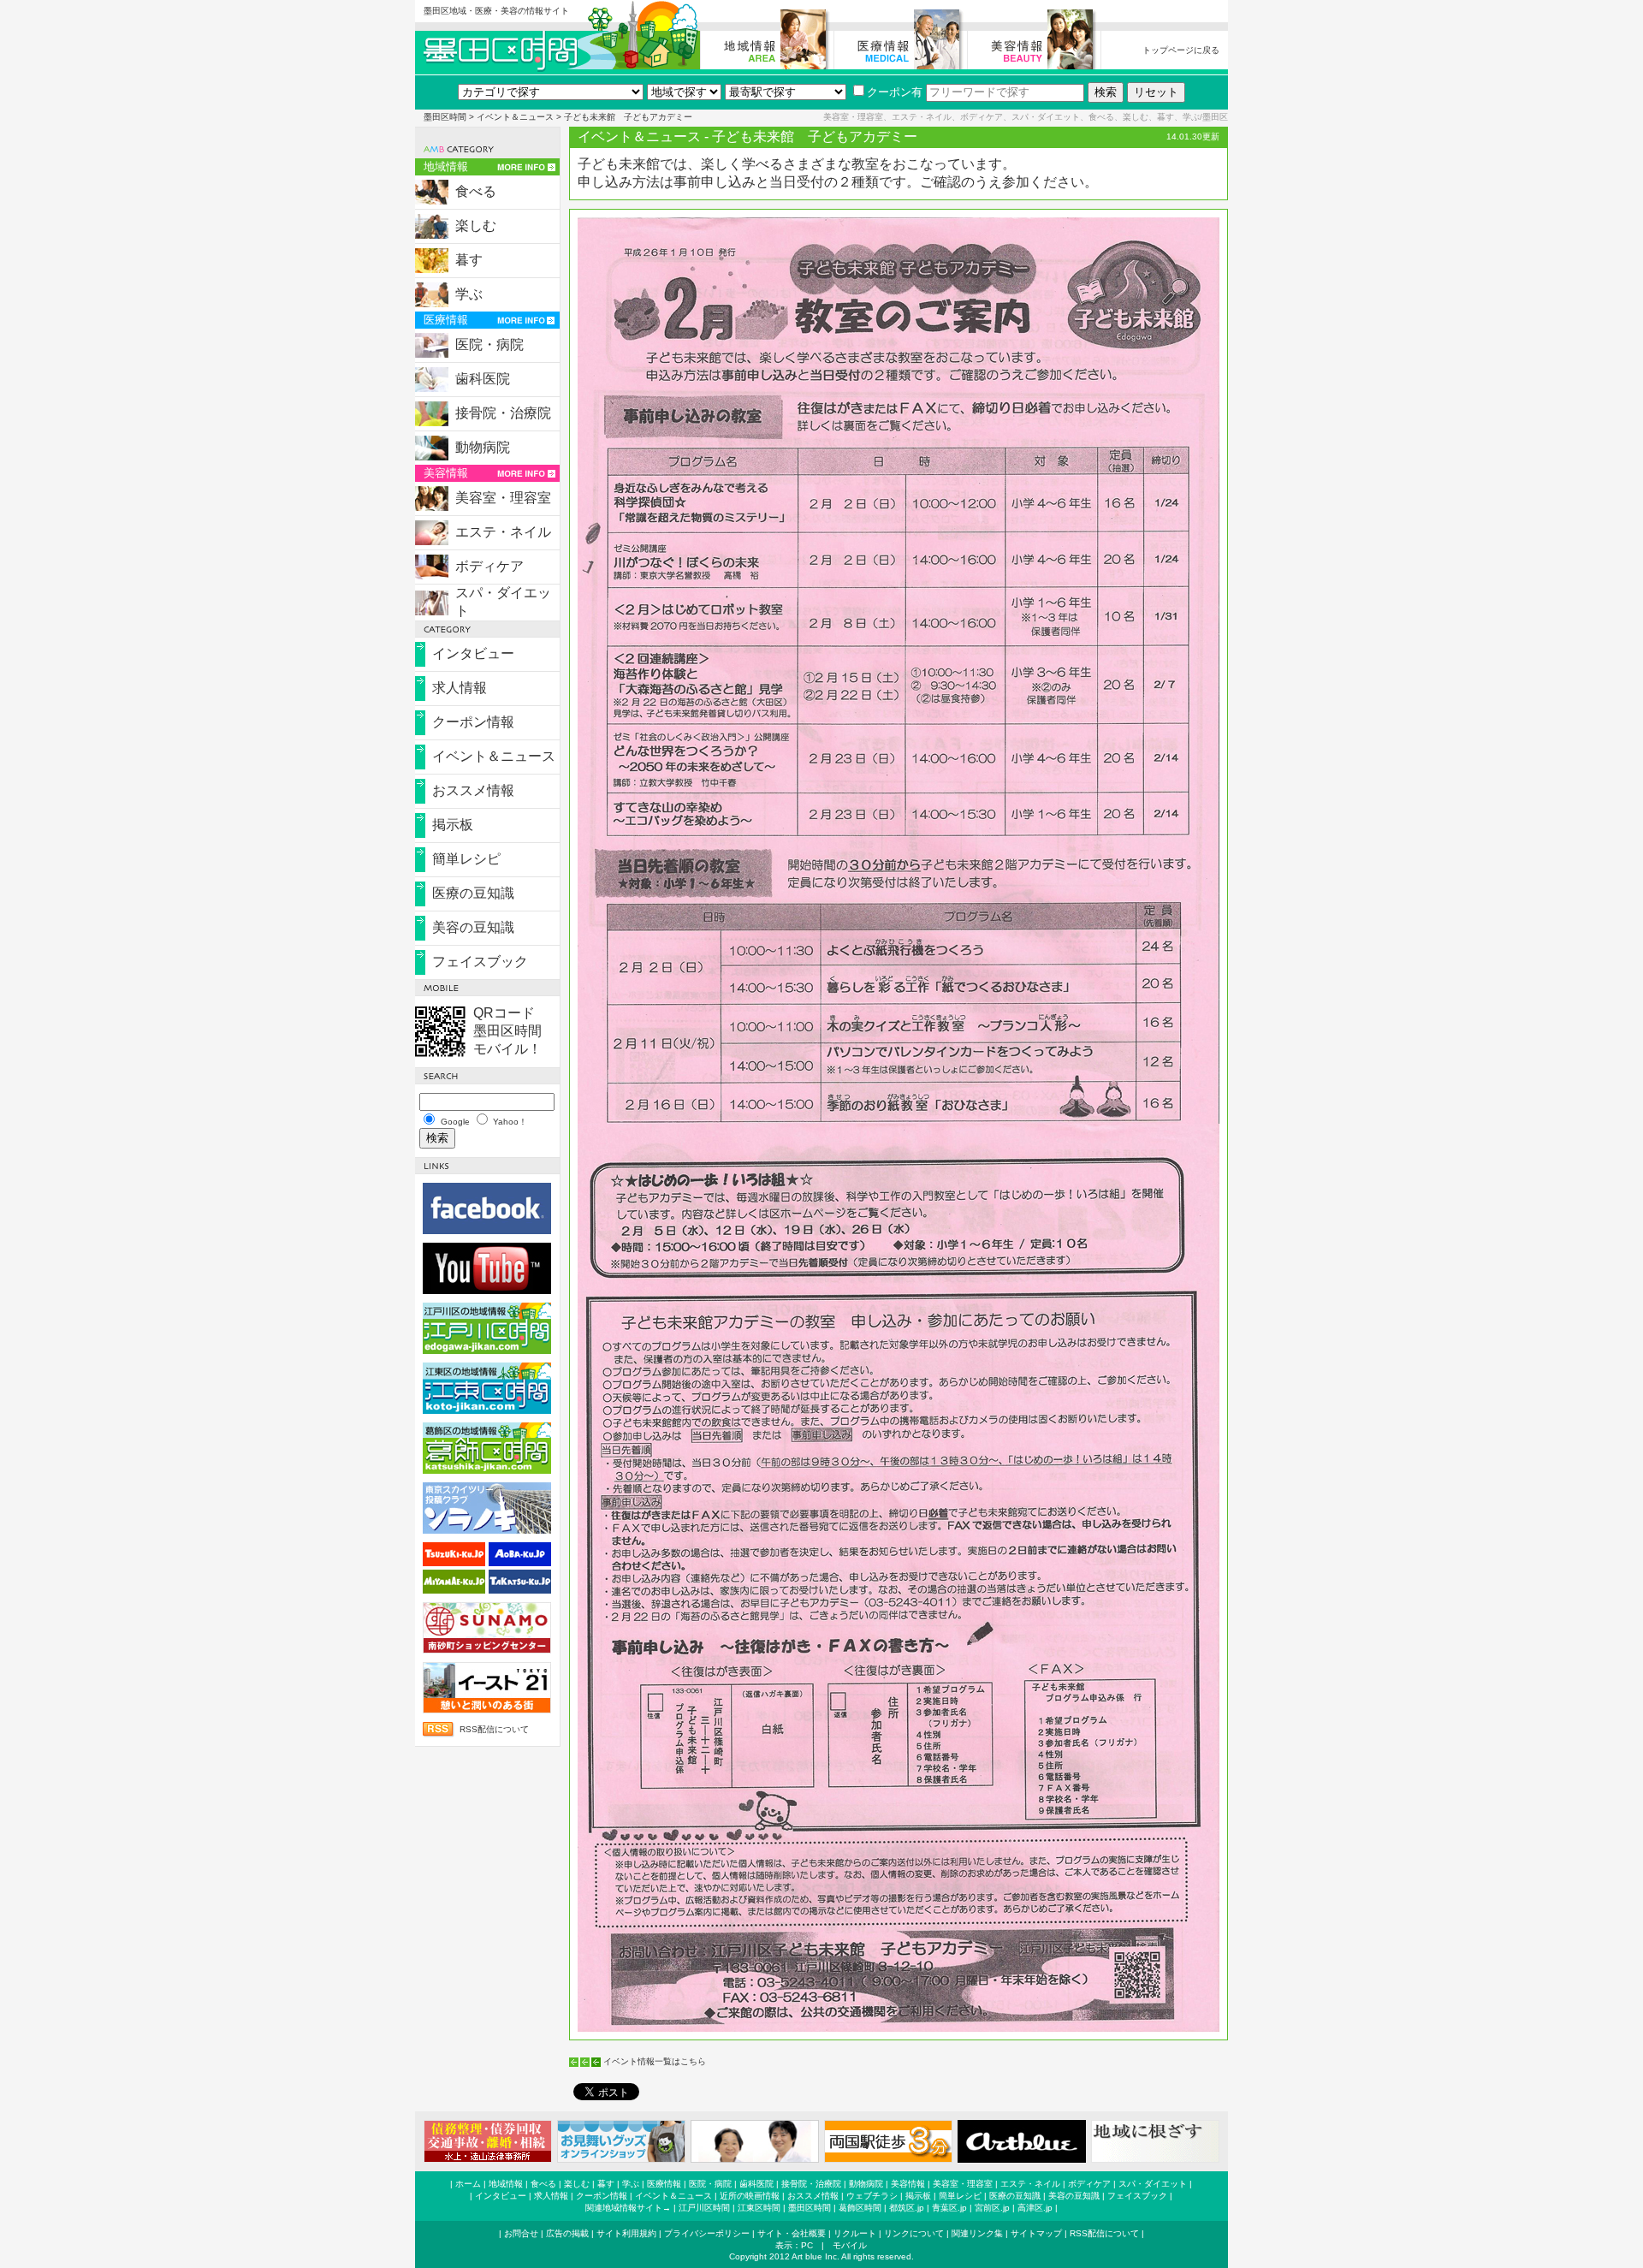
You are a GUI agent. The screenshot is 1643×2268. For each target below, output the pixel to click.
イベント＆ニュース (515, 117)
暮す (469, 260)
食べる (476, 191)
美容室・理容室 (503, 498)
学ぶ (469, 294)
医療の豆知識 (473, 893)
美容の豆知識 (473, 927)
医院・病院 (489, 344)
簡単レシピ (466, 859)
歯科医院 (483, 379)
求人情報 (460, 688)
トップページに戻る (1181, 50)
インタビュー (473, 653)
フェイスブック (480, 962)
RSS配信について (494, 1729)
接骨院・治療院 (503, 413)
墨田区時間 (445, 117)
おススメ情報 (473, 790)
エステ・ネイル (503, 532)
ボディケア (489, 566)
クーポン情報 (473, 722)
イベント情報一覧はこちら (655, 2061)
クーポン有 (895, 92)
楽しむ (476, 226)
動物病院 (483, 447)
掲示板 (453, 825)
